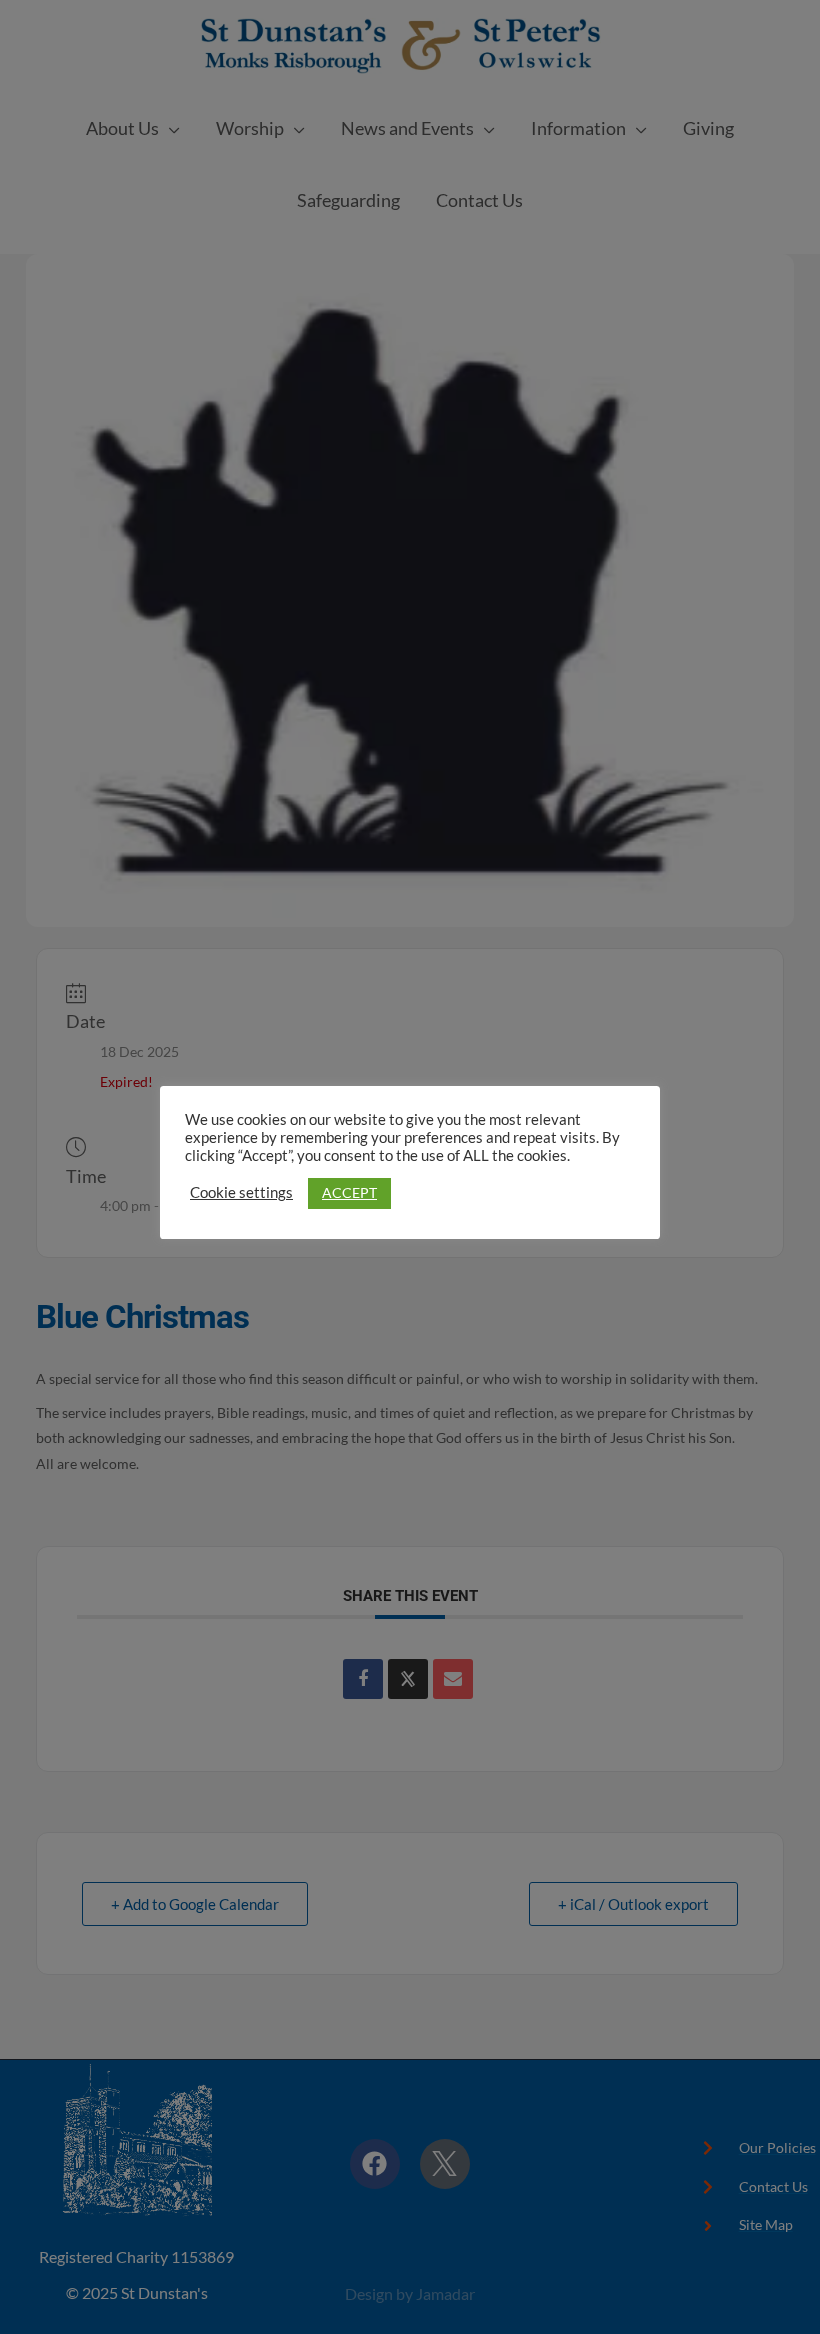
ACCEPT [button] (349, 1192)
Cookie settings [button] (241, 1192)
